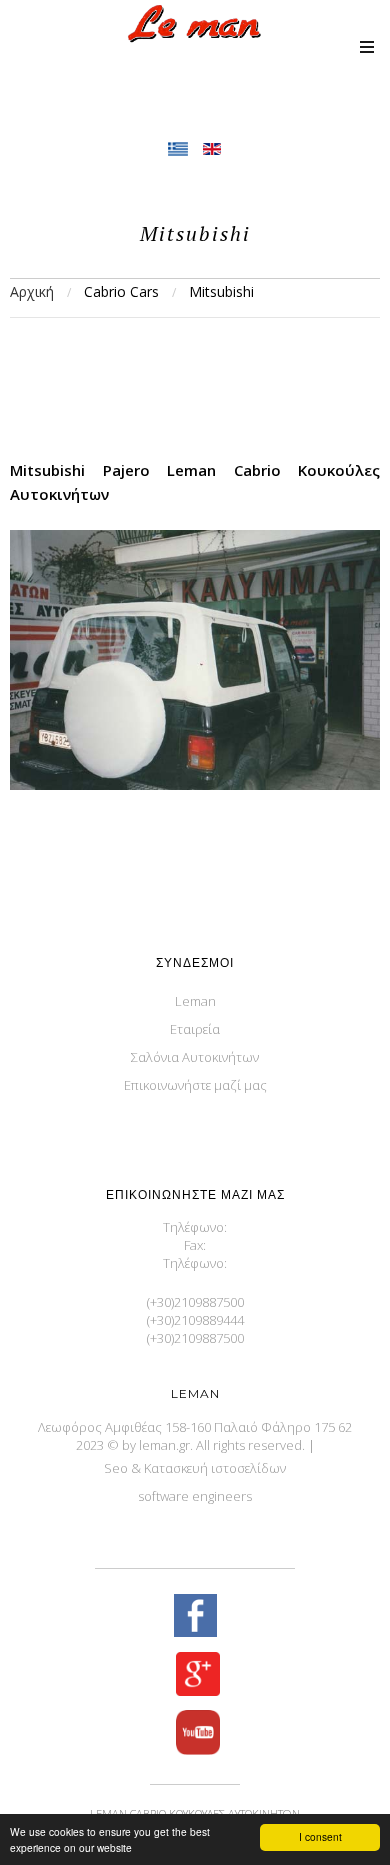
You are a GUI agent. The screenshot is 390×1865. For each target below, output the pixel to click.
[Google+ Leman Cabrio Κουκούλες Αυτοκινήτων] (195, 1676)
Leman (195, 1001)
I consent (320, 1836)
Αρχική (32, 291)
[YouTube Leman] (195, 1734)
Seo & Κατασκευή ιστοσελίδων (195, 1468)
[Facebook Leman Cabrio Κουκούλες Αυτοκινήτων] (195, 1617)
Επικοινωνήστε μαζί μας (195, 1085)
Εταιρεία (195, 1029)
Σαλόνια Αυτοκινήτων (195, 1057)
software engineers (195, 1496)
